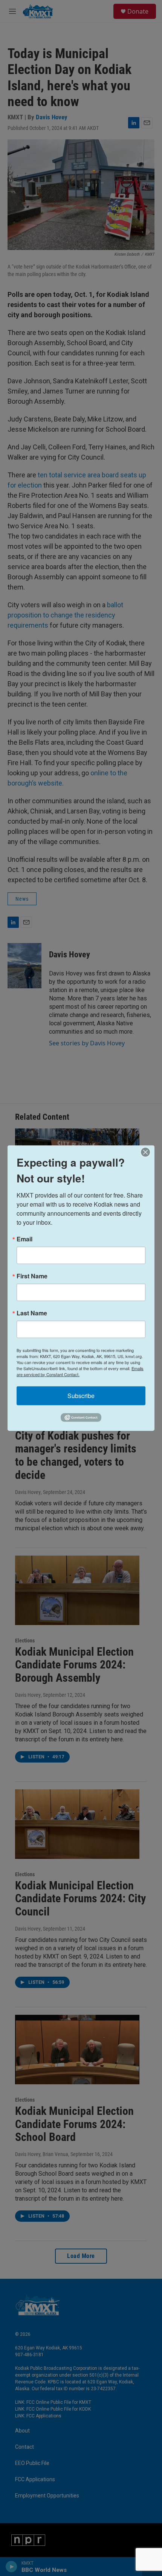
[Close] (148, 1152)
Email (24, 1239)
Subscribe (81, 1395)
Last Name (32, 1313)
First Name (32, 1276)
